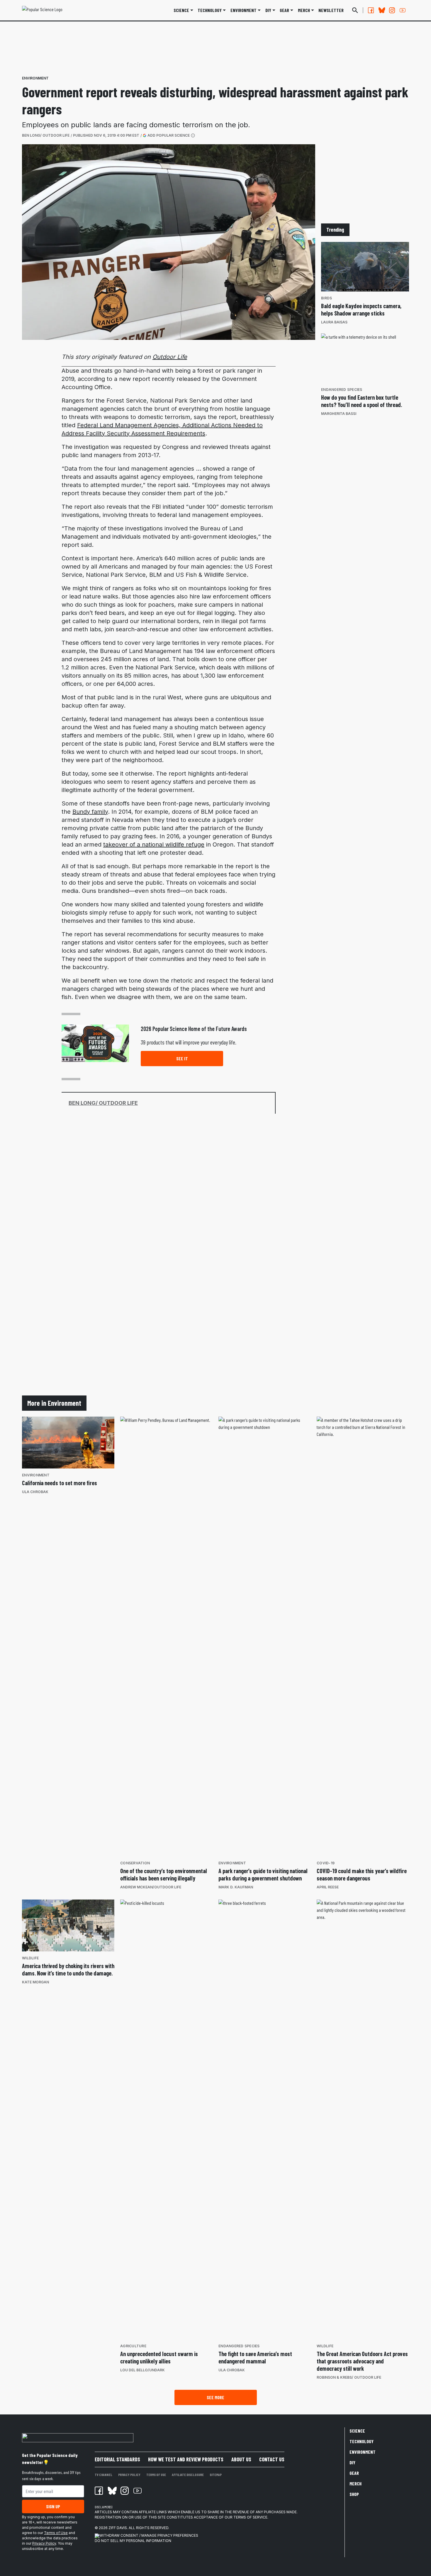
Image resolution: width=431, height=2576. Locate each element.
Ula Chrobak (35, 1492)
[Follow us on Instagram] (392, 10)
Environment (244, 10)
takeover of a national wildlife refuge (154, 844)
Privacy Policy (44, 2543)
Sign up (53, 2506)
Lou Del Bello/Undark (142, 2370)
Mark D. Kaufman (236, 1887)
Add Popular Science (169, 135)
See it (182, 1058)
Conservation (135, 1863)
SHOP (354, 2494)
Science (181, 10)
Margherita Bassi (339, 414)
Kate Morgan (35, 1982)
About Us (241, 2459)
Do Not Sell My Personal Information (133, 2541)
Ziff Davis (118, 2528)
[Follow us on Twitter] (381, 10)
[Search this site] (355, 10)
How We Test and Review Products (186, 2459)
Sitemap (216, 2475)
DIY (268, 10)
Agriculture (133, 2346)
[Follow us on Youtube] (403, 10)
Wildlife (30, 1958)
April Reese (328, 1887)
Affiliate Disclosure (188, 2475)
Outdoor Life (170, 357)
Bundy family (90, 812)
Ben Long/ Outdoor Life (46, 135)
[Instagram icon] (125, 2491)
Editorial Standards (117, 2459)
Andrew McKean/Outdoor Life (151, 1887)
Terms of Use (56, 2533)
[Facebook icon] (99, 2491)
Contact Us (272, 2459)
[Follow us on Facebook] (371, 10)
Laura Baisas (334, 322)
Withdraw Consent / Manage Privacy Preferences (149, 2535)
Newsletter (331, 10)
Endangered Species (342, 390)
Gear (284, 10)
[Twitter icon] (112, 2491)
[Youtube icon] (138, 2491)
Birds (326, 298)
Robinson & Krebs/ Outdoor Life (349, 2377)
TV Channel (103, 2475)
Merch (356, 2483)
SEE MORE (215, 2397)
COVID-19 (326, 1863)
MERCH (304, 10)
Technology (210, 10)
